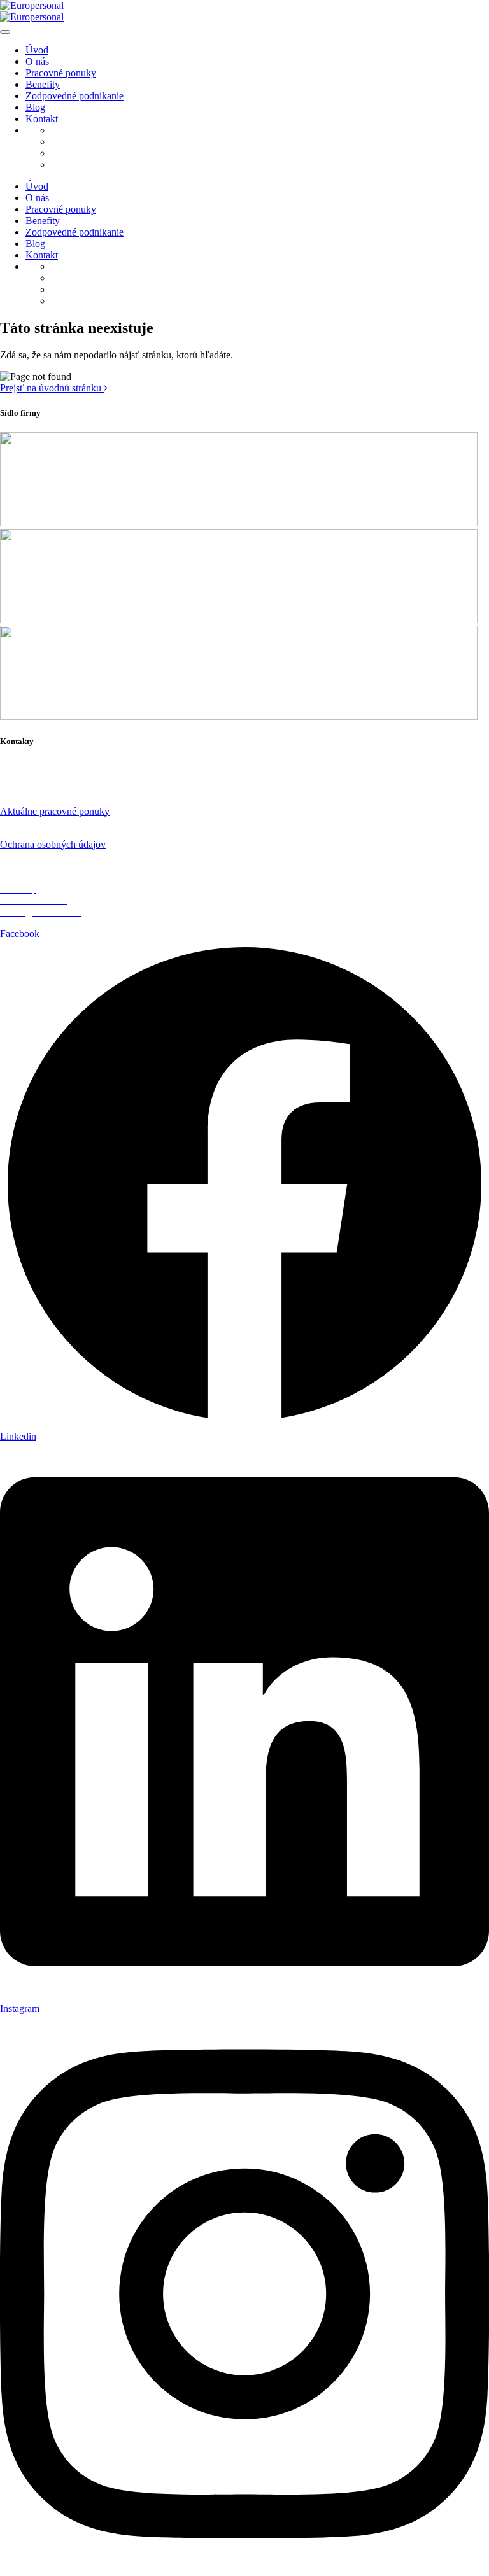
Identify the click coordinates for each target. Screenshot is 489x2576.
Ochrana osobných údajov (53, 844)
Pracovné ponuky (61, 73)
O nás (37, 61)
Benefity (43, 84)
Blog (35, 107)
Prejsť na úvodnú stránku (52, 388)
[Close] (5, 32)
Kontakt (42, 119)
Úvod (37, 50)
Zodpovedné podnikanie (74, 96)
